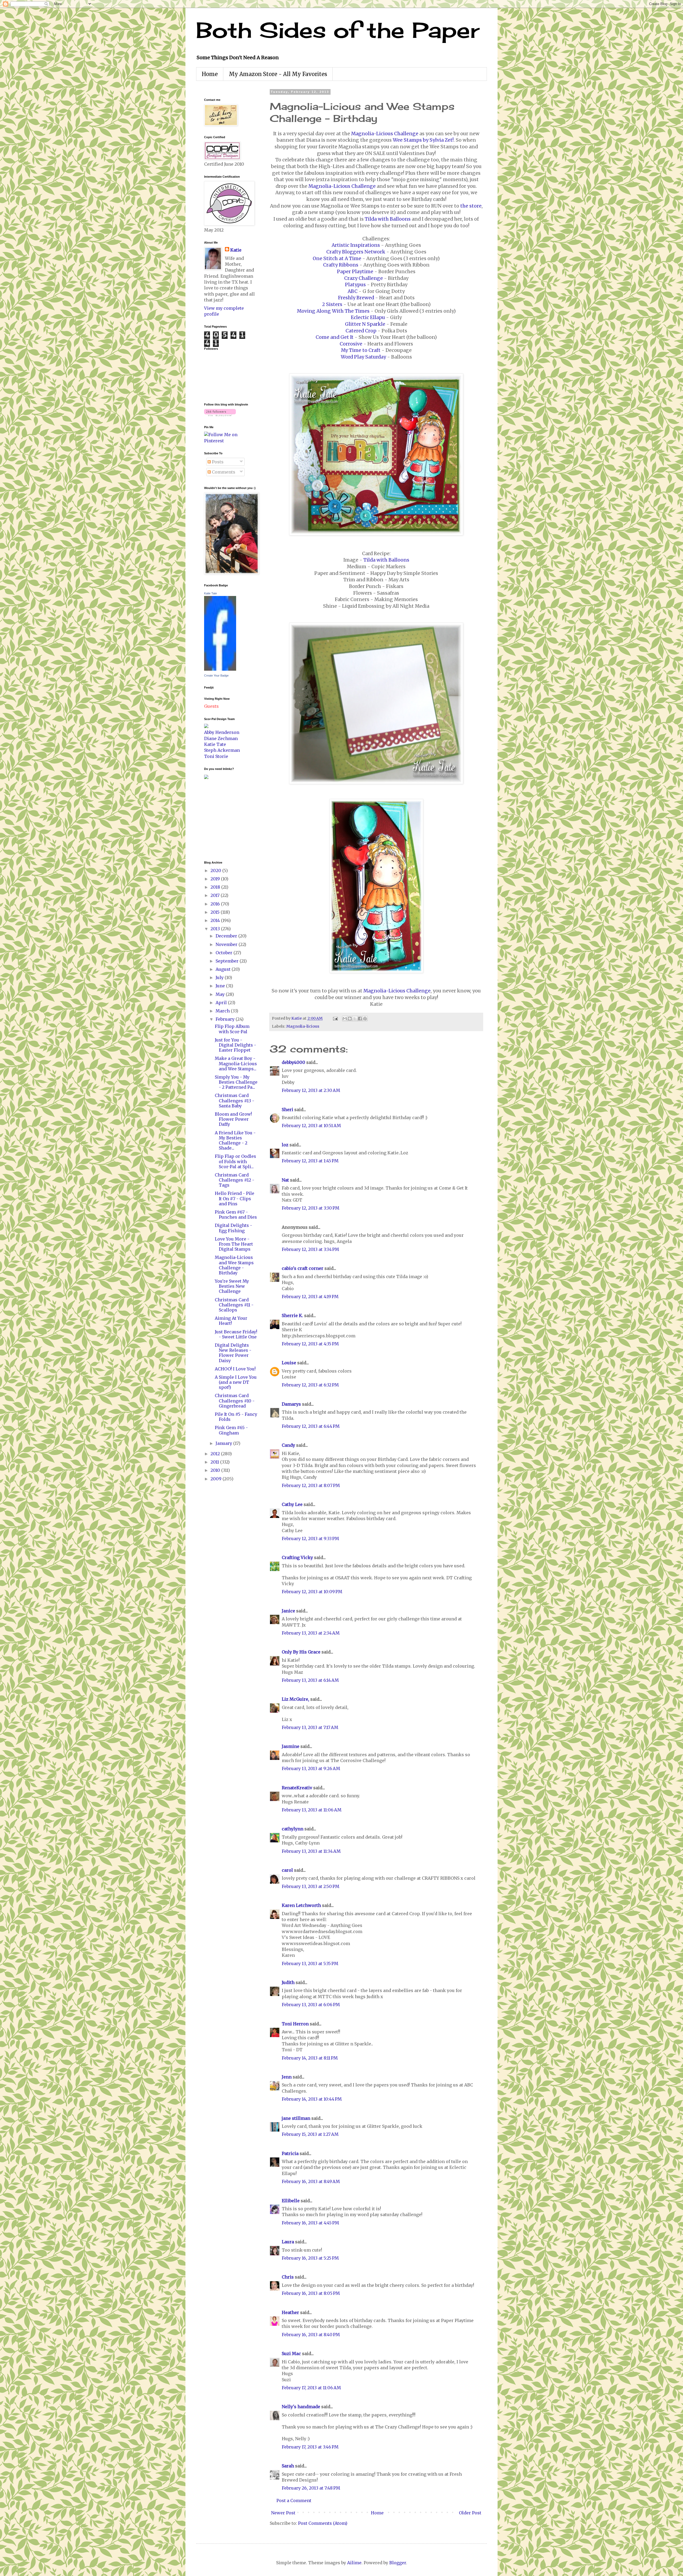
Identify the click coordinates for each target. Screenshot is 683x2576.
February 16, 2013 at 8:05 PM (311, 2293)
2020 (216, 870)
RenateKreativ (297, 1788)
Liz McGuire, (295, 1699)
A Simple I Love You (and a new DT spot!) (236, 1382)
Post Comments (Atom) (323, 2523)
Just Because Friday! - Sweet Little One (236, 1334)
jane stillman (296, 2118)
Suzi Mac (291, 2354)
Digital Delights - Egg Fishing (233, 1228)
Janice (288, 1611)
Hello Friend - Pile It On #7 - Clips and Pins (235, 1198)
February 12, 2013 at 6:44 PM (311, 1426)
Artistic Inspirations (356, 245)
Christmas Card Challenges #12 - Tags (235, 1180)
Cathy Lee (292, 1504)
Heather (290, 2312)
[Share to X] (355, 1019)
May (221, 994)
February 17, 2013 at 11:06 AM (311, 2388)
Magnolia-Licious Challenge (385, 134)
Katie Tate (211, 593)
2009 (217, 1479)
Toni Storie (216, 756)
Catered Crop (361, 331)
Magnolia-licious (303, 1026)
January (224, 1443)
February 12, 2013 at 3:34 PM (310, 1249)
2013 (216, 929)
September (228, 961)
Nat (285, 1180)
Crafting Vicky (297, 1557)
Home (210, 74)
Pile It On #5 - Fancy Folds (236, 1417)
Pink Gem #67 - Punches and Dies (236, 1215)
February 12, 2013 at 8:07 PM (311, 1485)
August (224, 969)
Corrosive (351, 344)
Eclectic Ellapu (368, 317)
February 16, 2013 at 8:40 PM (311, 2335)
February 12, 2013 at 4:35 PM (310, 1344)
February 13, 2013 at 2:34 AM (311, 1633)
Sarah (288, 2466)
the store (471, 206)
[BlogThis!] (350, 1019)
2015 (216, 912)
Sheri (287, 1110)
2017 (216, 895)
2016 (216, 904)
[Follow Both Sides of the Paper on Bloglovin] (220, 415)
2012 (216, 1454)
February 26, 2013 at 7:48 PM (311, 2488)
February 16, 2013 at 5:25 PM (310, 2258)
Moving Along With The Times (333, 311)
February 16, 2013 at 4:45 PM (310, 2223)
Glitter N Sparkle (365, 324)
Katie (236, 250)
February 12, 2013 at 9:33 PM (310, 1539)
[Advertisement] (220, 819)
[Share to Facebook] (360, 1019)
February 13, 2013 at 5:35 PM (310, 1963)
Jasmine (291, 1746)
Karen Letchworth (301, 1905)
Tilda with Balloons (388, 219)
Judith (288, 1982)
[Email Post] (335, 1018)
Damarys (291, 1404)
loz (285, 1145)
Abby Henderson (222, 732)
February (226, 1019)
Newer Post (283, 2513)
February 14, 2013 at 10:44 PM (312, 2099)
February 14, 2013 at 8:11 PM (310, 2058)
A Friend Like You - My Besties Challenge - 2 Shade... (235, 1140)
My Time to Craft (361, 350)
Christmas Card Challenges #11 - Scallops (234, 1305)
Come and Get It (335, 337)
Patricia (290, 2153)
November (227, 944)
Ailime (354, 2563)
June (221, 986)
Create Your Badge (216, 675)
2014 (216, 920)
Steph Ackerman (222, 750)
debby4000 (293, 1062)
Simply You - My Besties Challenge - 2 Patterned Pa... (236, 1082)
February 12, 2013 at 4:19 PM (310, 1297)
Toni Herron (295, 2024)
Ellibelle (291, 2201)
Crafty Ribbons (341, 265)
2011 (215, 1462)
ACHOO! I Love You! (235, 1369)
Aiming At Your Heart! (231, 1321)
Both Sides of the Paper (338, 30)
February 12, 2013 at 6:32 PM (310, 1385)
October (225, 953)
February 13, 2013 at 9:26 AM (311, 1768)
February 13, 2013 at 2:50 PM (311, 1886)
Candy (288, 1445)
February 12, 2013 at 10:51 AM (311, 1126)
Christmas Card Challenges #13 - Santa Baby (235, 1100)
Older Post (470, 2513)
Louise (289, 1363)
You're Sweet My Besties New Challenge (232, 1286)
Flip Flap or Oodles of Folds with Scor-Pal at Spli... (235, 1161)
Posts (217, 462)
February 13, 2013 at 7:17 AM (310, 1727)
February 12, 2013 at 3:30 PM (311, 1208)
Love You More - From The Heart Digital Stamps (234, 1244)
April (222, 1003)
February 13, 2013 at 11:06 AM (312, 1810)
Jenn (287, 2077)
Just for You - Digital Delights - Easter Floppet (235, 1045)
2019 (216, 879)
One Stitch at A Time (337, 259)
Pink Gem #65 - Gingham (231, 1430)
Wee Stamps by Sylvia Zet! (423, 140)
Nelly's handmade (301, 2407)
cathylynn (293, 1829)
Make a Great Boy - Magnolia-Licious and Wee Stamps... (236, 1063)
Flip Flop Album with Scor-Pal (232, 1029)
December (227, 936)
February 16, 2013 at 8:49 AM (311, 2181)
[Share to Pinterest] (365, 1019)
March (223, 1011)
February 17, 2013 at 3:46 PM (310, 2447)
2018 (216, 887)
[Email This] (345, 1019)
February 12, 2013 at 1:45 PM (310, 1161)
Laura (288, 2242)
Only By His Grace (301, 1652)
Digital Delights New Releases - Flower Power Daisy (233, 1353)
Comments (223, 472)
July (220, 977)
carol (287, 1870)
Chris (288, 2277)
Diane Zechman (221, 738)
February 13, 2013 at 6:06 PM (311, 2005)
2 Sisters (332, 304)
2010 (216, 1470)
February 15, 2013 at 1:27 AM (310, 2134)
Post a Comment (294, 2501)
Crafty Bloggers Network (356, 252)
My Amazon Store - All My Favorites (278, 74)
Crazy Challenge (364, 278)
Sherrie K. (292, 1315)
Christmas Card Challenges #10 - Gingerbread (235, 1401)
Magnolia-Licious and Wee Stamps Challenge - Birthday (234, 1265)
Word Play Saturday (363, 357)
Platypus (355, 285)
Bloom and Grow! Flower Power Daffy (233, 1119)
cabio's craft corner (303, 1268)
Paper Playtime (355, 272)
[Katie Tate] (220, 669)
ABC (353, 291)
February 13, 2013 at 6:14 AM (310, 1680)
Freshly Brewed (356, 298)
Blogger (398, 2563)
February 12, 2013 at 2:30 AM (311, 1090)
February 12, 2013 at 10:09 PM (312, 1592)
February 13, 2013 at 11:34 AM (311, 1851)
